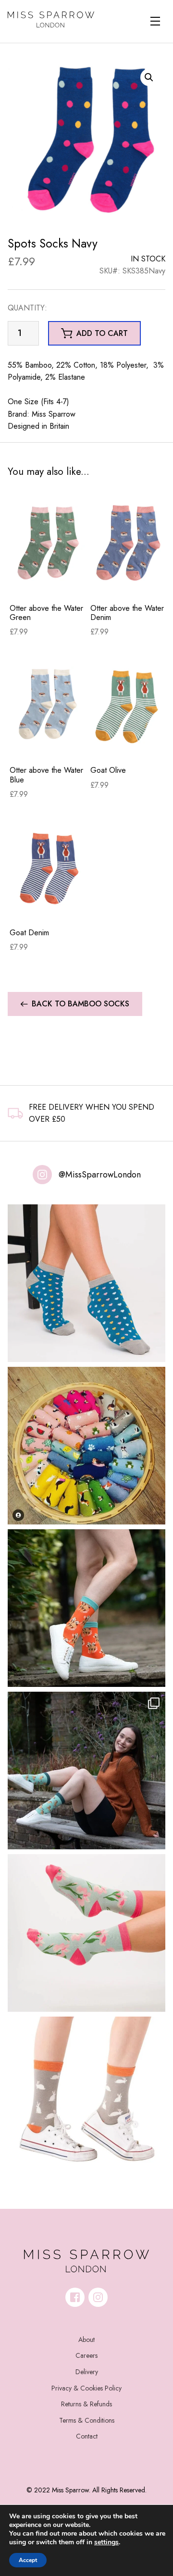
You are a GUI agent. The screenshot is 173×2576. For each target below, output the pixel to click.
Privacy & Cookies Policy (86, 2388)
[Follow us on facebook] (75, 2297)
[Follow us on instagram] (98, 2297)
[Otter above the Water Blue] (48, 705)
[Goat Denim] (48, 867)
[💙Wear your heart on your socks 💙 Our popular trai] (86, 1283)
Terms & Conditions (87, 2420)
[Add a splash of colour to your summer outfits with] (86, 1446)
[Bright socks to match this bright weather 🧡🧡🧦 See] (86, 1608)
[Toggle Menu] (155, 21)
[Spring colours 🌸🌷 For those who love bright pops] (86, 1933)
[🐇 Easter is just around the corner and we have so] (86, 2095)
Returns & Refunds (86, 2404)
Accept (28, 2560)
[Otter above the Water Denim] (129, 543)
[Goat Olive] (129, 705)
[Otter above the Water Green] (48, 543)
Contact (87, 2436)
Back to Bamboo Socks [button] (80, 1004)
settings (106, 2542)
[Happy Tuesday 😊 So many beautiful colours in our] (86, 1771)
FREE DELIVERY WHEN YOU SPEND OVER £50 (92, 1113)
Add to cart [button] (102, 333)
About (86, 2340)
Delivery (87, 2372)
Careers (86, 2355)
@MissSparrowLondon (100, 1175)
